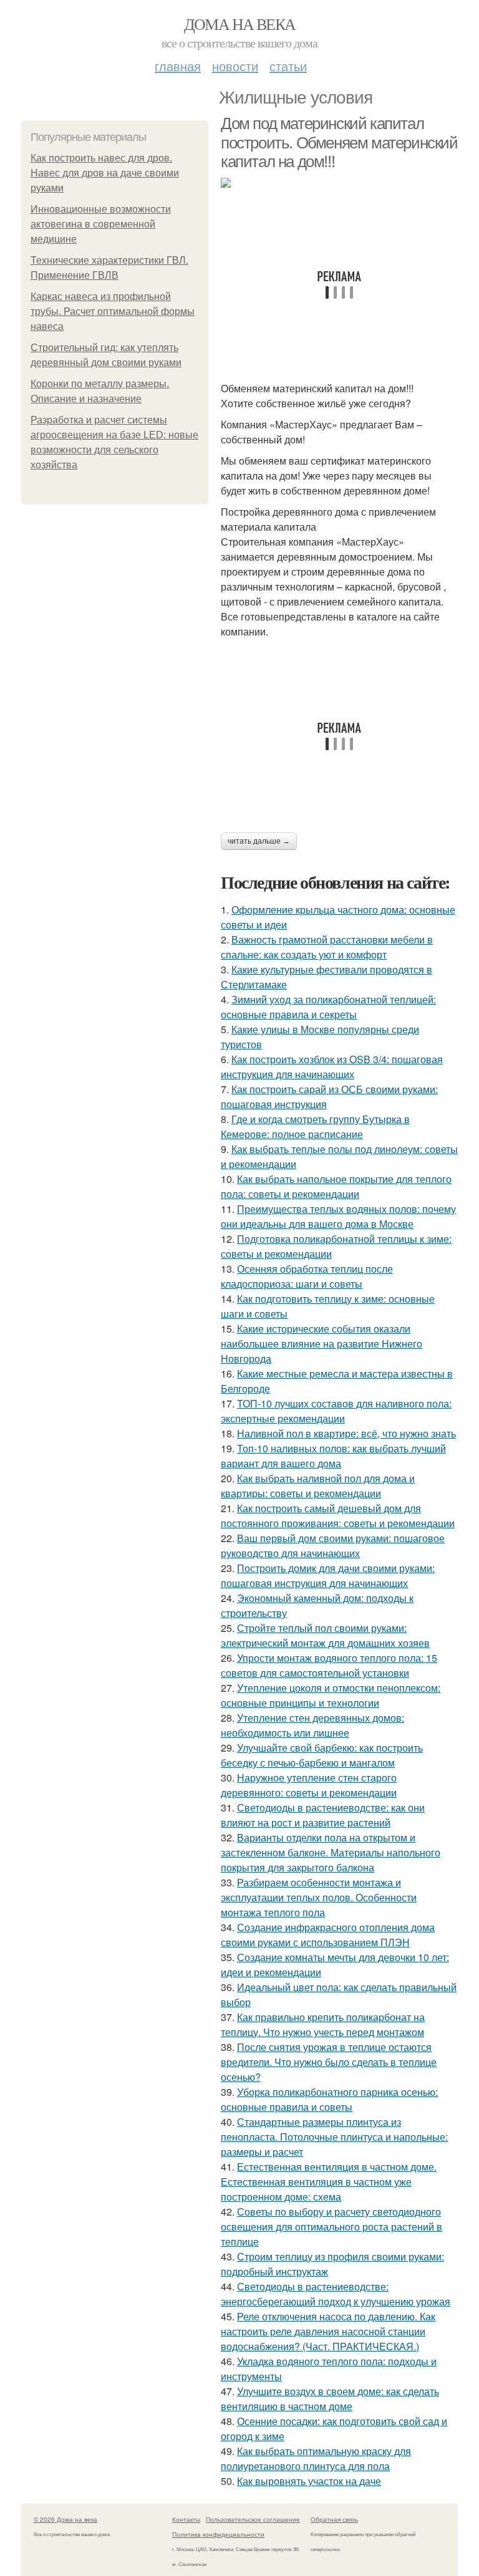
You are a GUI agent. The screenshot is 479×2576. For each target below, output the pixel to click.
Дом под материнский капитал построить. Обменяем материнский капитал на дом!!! (339, 142)
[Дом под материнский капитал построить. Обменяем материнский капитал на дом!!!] (339, 183)
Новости (235, 66)
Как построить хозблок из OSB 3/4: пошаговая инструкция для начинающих (332, 1067)
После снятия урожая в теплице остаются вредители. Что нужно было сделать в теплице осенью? (329, 2062)
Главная (178, 66)
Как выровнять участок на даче (309, 2481)
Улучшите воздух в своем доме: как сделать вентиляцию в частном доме (330, 2399)
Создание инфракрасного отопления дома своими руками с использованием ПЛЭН (328, 1935)
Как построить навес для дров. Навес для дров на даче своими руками (105, 173)
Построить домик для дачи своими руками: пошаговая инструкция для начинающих (328, 1575)
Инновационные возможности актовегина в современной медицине (101, 224)
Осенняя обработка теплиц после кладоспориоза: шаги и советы (307, 1276)
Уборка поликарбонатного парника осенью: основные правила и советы (329, 2099)
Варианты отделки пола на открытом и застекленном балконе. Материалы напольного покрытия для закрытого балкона (331, 1852)
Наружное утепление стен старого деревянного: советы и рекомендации (309, 1785)
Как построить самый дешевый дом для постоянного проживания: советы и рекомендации (338, 1516)
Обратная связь (334, 2519)
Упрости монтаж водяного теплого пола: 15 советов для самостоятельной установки (329, 1665)
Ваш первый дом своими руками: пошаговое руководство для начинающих (333, 1546)
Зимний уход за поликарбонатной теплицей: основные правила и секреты (328, 1007)
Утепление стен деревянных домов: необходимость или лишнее (312, 1725)
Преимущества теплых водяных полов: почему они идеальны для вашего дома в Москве (338, 1216)
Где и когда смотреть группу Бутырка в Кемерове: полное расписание (315, 1126)
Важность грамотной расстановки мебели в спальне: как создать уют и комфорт (327, 947)
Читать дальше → (259, 841)
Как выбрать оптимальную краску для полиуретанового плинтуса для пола (316, 2458)
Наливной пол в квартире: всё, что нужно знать (346, 1433)
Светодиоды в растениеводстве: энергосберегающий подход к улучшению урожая (336, 2294)
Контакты (186, 2519)
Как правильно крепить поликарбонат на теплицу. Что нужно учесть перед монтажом (323, 2024)
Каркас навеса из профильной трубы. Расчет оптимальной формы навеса (113, 311)
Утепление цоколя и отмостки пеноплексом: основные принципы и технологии (331, 1695)
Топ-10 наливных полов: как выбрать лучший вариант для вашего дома (333, 1456)
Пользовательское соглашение (253, 2519)
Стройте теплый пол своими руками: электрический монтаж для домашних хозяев (325, 1635)
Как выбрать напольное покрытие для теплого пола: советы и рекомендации (336, 1186)
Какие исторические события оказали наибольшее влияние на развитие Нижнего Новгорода (322, 1343)
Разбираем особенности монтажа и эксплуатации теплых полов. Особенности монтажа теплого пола (319, 1897)
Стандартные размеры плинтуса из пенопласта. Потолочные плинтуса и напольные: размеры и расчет (334, 2137)
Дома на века (240, 24)
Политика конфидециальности (218, 2534)
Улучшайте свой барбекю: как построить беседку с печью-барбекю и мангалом (322, 1755)
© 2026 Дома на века (65, 2519)
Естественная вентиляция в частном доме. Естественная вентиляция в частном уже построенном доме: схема (329, 2182)
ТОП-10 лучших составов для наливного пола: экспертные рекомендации (336, 1411)
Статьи (288, 66)
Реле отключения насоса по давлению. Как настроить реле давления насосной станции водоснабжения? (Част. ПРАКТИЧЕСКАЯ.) (328, 2331)
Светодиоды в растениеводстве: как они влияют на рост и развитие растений (323, 1815)
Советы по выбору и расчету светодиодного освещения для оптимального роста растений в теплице (331, 2226)
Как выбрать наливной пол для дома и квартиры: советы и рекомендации (318, 1486)
